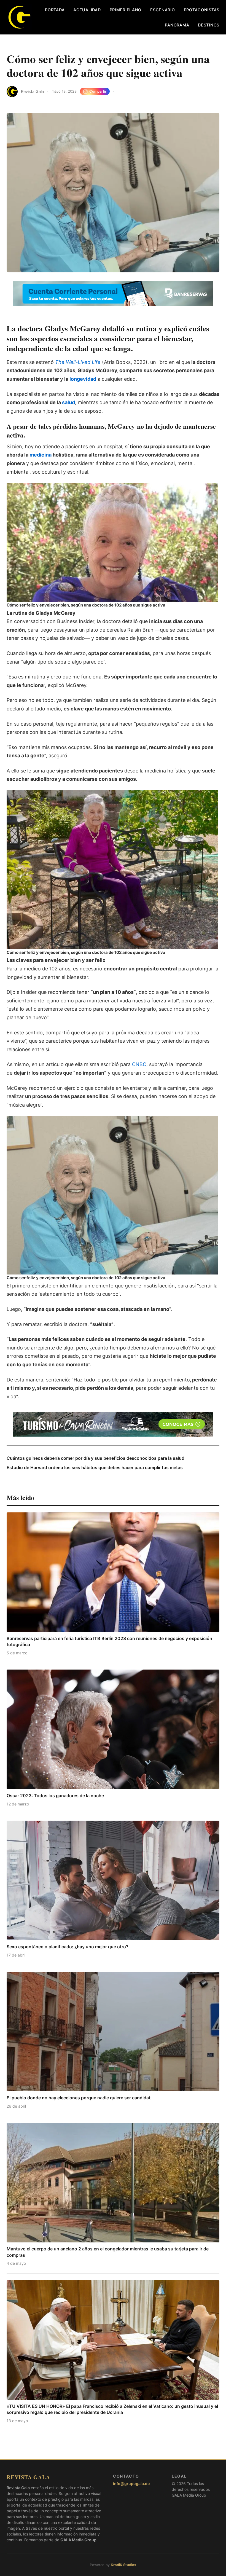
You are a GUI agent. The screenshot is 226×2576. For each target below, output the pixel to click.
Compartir (98, 91)
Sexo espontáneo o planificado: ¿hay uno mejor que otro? (68, 1947)
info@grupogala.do (131, 2484)
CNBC (138, 1064)
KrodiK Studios (123, 2565)
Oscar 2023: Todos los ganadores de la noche (55, 1796)
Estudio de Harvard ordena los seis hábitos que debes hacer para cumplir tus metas (95, 1467)
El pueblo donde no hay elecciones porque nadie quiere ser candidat (79, 2098)
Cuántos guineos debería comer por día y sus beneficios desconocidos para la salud (95, 1458)
